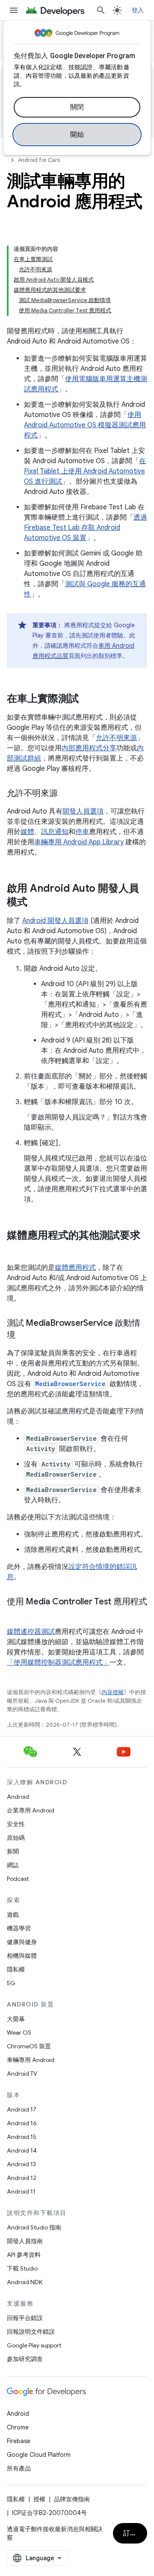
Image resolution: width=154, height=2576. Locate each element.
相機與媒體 (22, 1956)
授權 (39, 2499)
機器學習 (19, 1928)
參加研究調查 (25, 2359)
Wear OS (19, 2033)
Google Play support (34, 2345)
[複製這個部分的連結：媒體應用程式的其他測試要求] (15, 1250)
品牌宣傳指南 (72, 2499)
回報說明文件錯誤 (31, 2332)
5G (11, 1983)
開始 (77, 135)
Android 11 (21, 2191)
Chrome (18, 2427)
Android (18, 1797)
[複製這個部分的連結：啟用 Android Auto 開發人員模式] (36, 903)
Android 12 (22, 2178)
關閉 (77, 107)
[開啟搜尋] (101, 10)
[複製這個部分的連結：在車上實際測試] (87, 699)
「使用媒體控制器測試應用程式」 (58, 1663)
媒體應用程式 (75, 1268)
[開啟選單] (14, 10)
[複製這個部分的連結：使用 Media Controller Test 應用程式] (15, 1614)
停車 (82, 832)
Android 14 (22, 2150)
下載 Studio (22, 2268)
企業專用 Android (31, 1810)
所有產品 (19, 2468)
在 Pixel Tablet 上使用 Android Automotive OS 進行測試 (85, 471)
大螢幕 (16, 2019)
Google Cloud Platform (39, 2455)
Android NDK (25, 2282)
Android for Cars (39, 160)
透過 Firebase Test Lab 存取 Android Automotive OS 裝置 (86, 528)
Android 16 (22, 2123)
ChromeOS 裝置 (29, 2046)
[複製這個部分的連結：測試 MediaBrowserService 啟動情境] (24, 1336)
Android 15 (22, 2137)
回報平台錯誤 (25, 2318)
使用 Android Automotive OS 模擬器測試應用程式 (85, 425)
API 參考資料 (24, 2255)
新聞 (13, 1851)
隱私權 (16, 1969)
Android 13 (21, 2164)
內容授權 (113, 1692)
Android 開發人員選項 (55, 921)
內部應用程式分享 (89, 748)
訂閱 (130, 2533)
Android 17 (22, 2109)
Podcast (18, 1879)
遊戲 (13, 1915)
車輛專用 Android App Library (79, 842)
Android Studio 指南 (34, 2227)
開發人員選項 (83, 811)
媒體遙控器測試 (31, 1632)
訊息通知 (55, 832)
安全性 (16, 1824)
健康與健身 (22, 1942)
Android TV (22, 2074)
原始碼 (16, 1838)
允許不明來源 (116, 738)
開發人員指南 (25, 2241)
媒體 (27, 832)
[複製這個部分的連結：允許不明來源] (66, 794)
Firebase (19, 2441)
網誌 (13, 1865)
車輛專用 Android (31, 2060)
